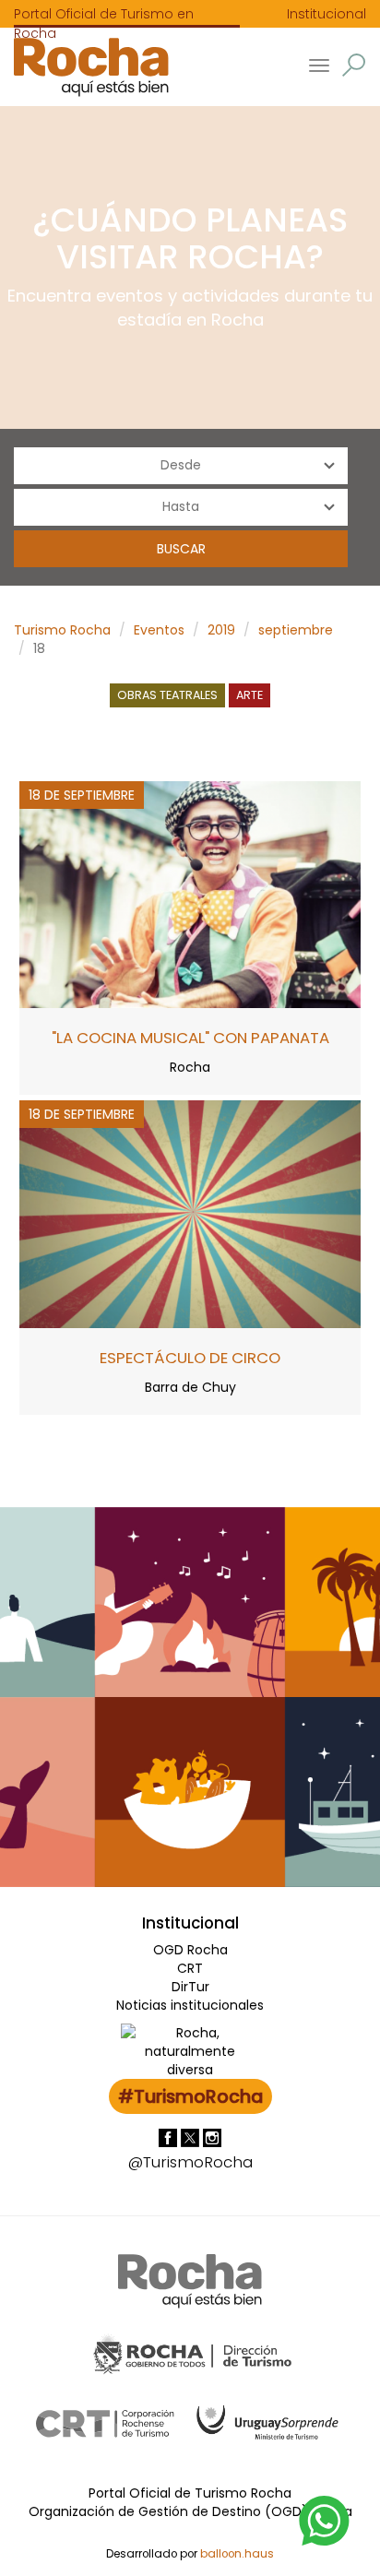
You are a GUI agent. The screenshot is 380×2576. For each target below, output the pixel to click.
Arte (249, 695)
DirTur (190, 1987)
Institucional (327, 14)
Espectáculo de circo (190, 1358)
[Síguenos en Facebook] (170, 2137)
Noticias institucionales (190, 2005)
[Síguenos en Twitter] (192, 2137)
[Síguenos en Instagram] (212, 2137)
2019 (221, 630)
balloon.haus (237, 2554)
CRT (190, 1968)
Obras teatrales (167, 695)
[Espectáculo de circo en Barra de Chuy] (190, 1213)
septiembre (296, 630)
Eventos (159, 630)
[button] (354, 65)
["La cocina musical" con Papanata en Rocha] (190, 894)
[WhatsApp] (325, 2520)
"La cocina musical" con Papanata (190, 1038)
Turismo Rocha (62, 630)
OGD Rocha (190, 1950)
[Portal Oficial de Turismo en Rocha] (84, 67)
